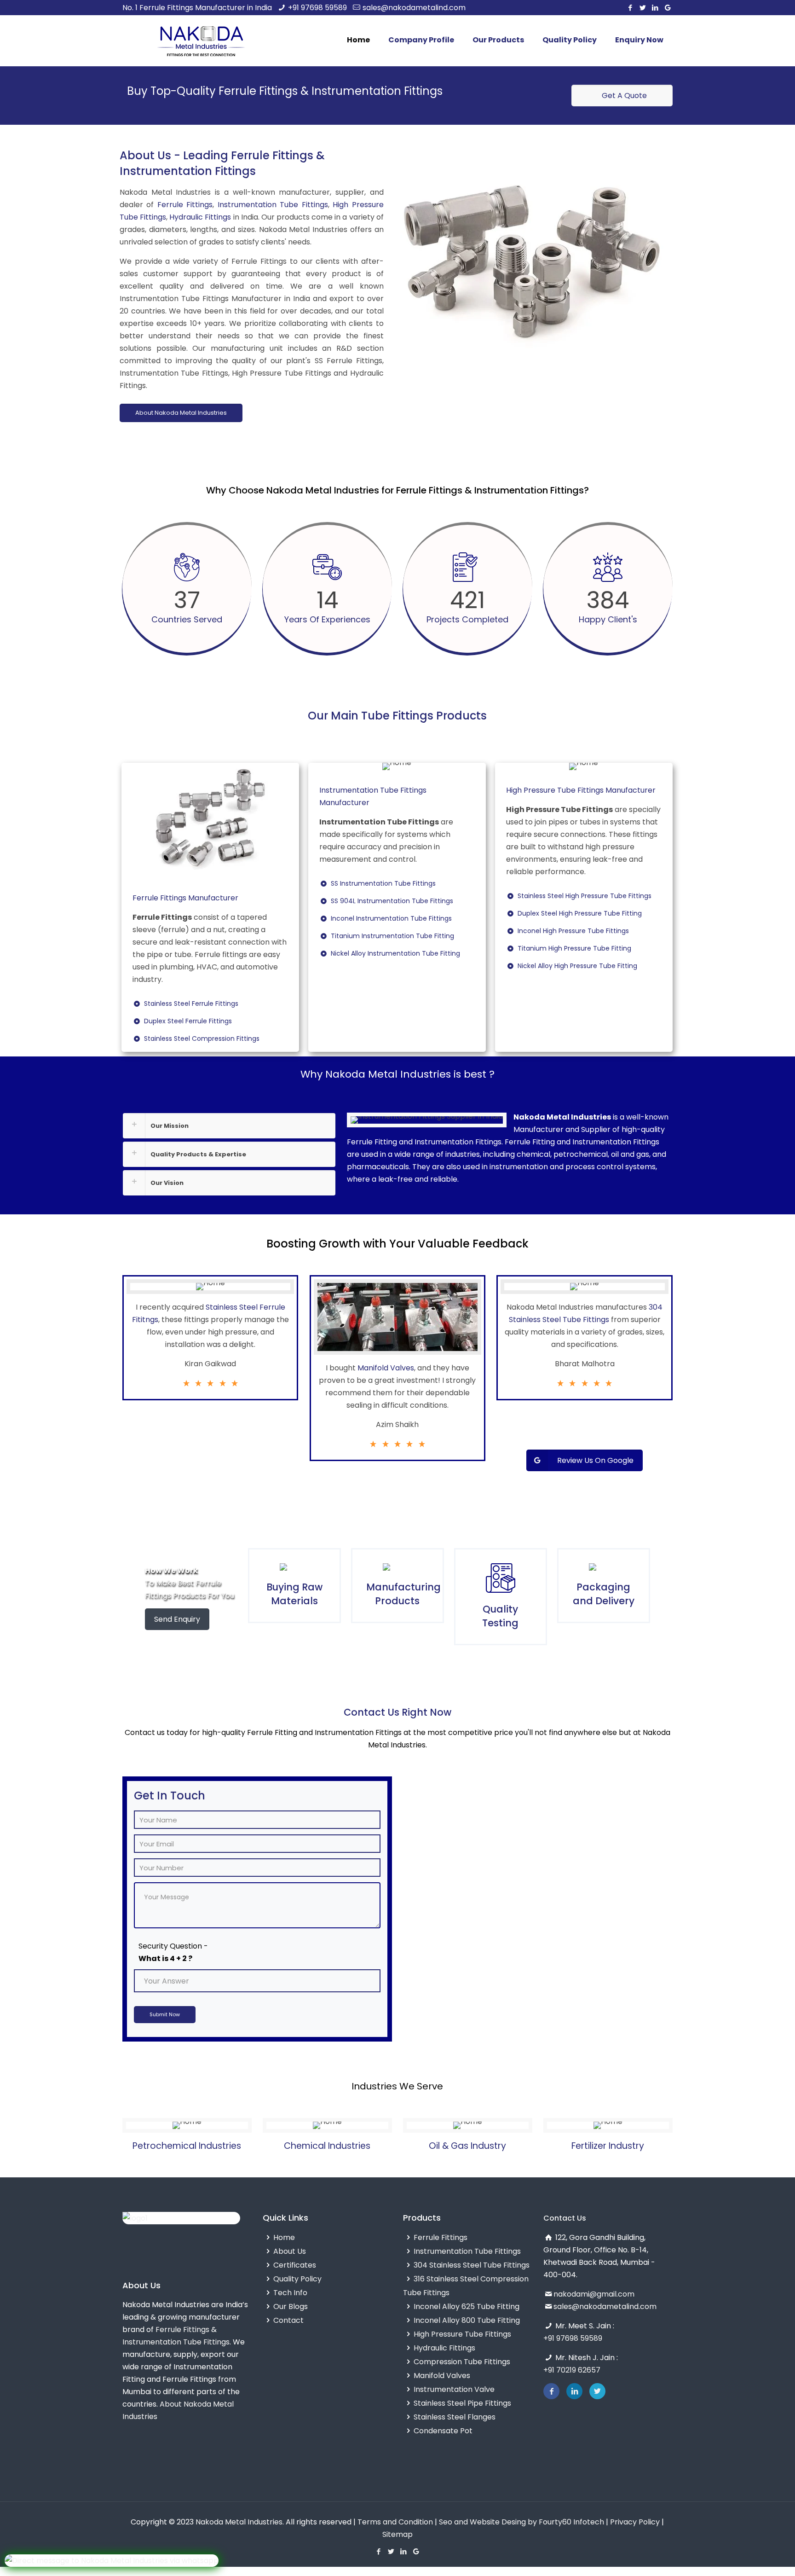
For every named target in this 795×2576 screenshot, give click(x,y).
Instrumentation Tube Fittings (273, 205)
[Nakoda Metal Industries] (201, 41)
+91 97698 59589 (317, 8)
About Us (290, 2251)
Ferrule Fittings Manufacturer (185, 898)
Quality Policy (297, 2279)
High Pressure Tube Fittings (462, 2334)
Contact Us (565, 2218)
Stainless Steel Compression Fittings (203, 1039)
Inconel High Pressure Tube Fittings (575, 931)
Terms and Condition (395, 2522)
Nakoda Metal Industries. (240, 2522)
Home (284, 2237)
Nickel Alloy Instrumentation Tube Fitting (397, 953)
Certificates (295, 2265)
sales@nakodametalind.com (414, 8)
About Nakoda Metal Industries (181, 413)
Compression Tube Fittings (462, 2362)
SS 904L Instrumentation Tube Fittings (393, 901)
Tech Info (290, 2293)
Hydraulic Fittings (200, 217)
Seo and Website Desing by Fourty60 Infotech (521, 2522)
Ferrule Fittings (185, 205)
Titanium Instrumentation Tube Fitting (394, 936)
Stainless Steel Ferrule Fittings (193, 1004)
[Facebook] (631, 8)
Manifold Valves (386, 1368)
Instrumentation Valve (454, 2389)
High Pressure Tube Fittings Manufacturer (581, 790)
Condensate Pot (443, 2431)
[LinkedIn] (655, 8)
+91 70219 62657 (572, 2370)
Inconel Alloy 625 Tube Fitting (467, 2306)
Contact (288, 2320)
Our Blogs (291, 2306)
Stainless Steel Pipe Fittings (462, 2403)
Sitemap (397, 2534)
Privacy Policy (635, 2522)
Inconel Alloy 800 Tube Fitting (467, 2320)
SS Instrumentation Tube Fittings (385, 883)
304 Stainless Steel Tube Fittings (472, 2265)
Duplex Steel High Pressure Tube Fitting (581, 913)
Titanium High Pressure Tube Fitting (576, 948)
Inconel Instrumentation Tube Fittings (393, 918)
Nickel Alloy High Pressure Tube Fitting (579, 966)
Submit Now (165, 2014)
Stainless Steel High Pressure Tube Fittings (586, 896)
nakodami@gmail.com (594, 2294)
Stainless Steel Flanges (455, 2417)
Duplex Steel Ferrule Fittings (189, 1021)
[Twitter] (643, 8)
